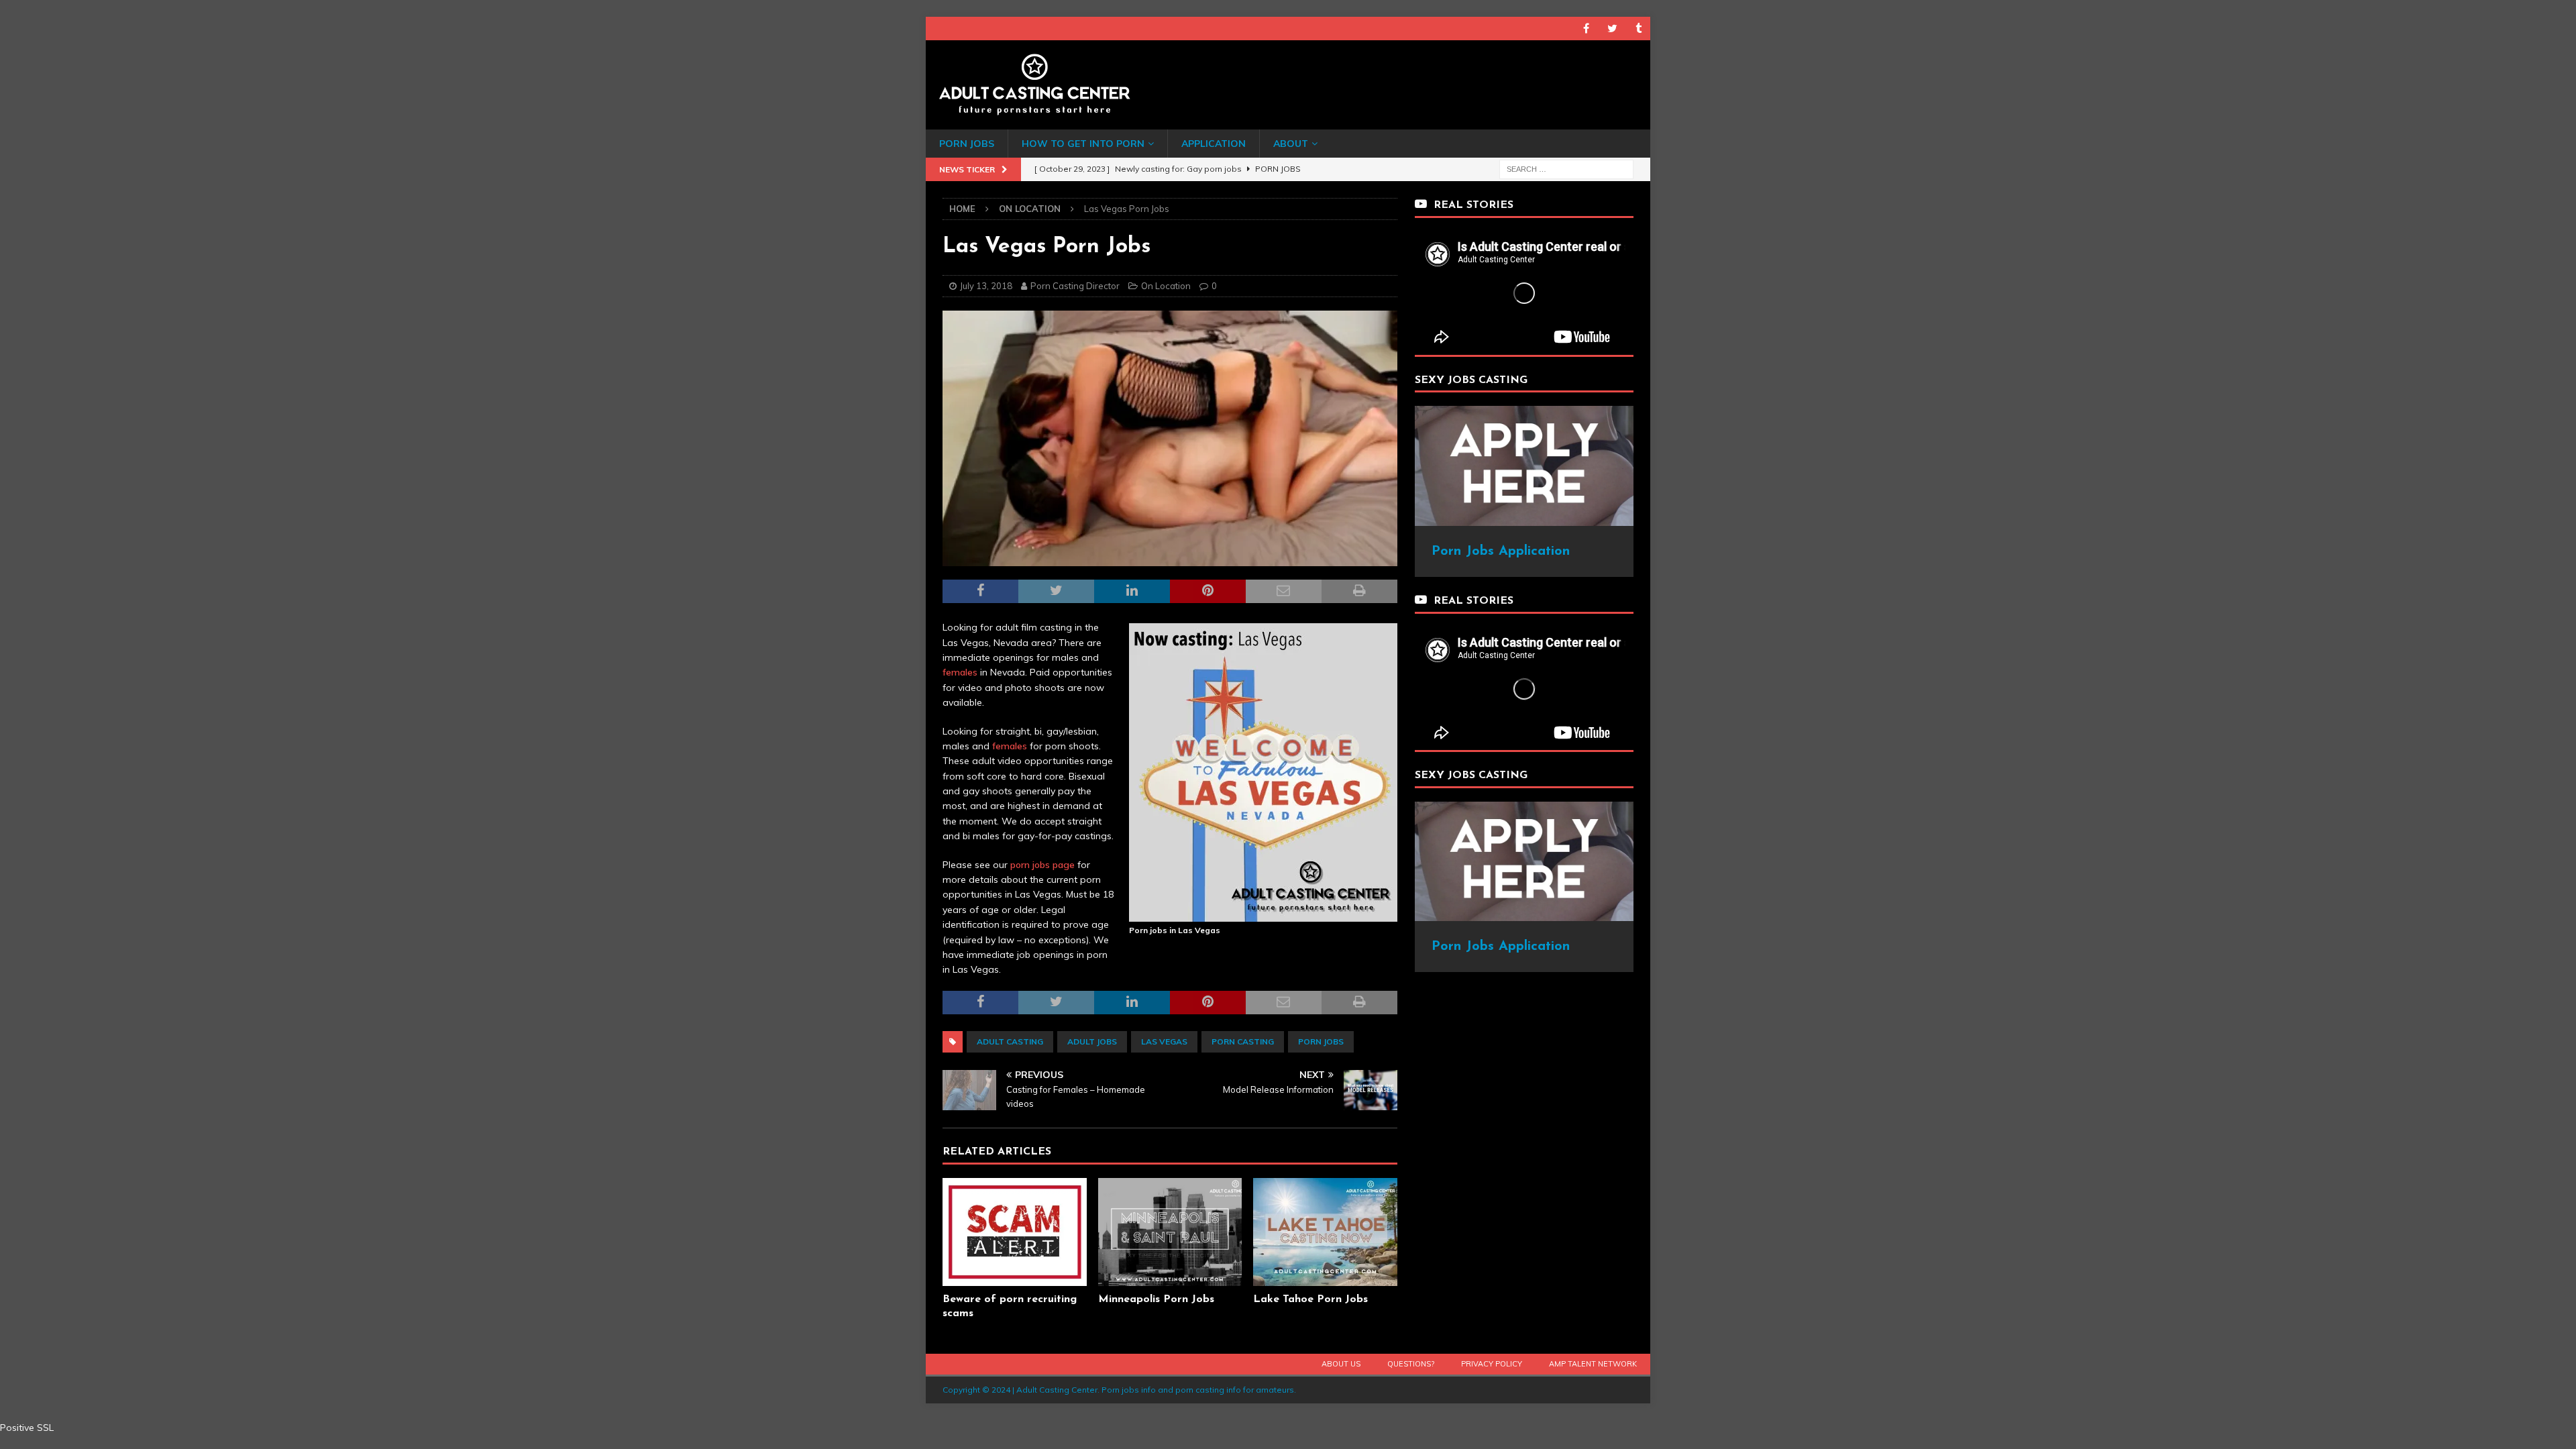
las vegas (1164, 1041)
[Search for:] (1566, 168)
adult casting (1010, 1041)
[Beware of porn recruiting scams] (1015, 1232)
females (960, 672)
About (1291, 144)
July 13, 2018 (986, 286)
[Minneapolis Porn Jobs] (1170, 1232)
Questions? (1411, 1364)
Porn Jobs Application (1501, 551)
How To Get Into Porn (1083, 144)
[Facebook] (1586, 29)
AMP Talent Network (1593, 1364)
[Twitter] (1612, 29)
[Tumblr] (1639, 29)
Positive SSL (27, 1428)
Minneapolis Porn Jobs (1156, 1299)
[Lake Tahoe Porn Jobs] (1325, 1232)
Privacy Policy (1492, 1364)
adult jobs (1092, 1041)
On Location (1166, 286)
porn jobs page (1042, 865)
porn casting (1243, 1041)
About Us (1341, 1364)
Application (1214, 144)
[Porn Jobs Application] (1524, 519)
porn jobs (1321, 1041)
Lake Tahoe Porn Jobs (1310, 1299)
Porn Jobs (967, 144)
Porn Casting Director (1075, 286)
